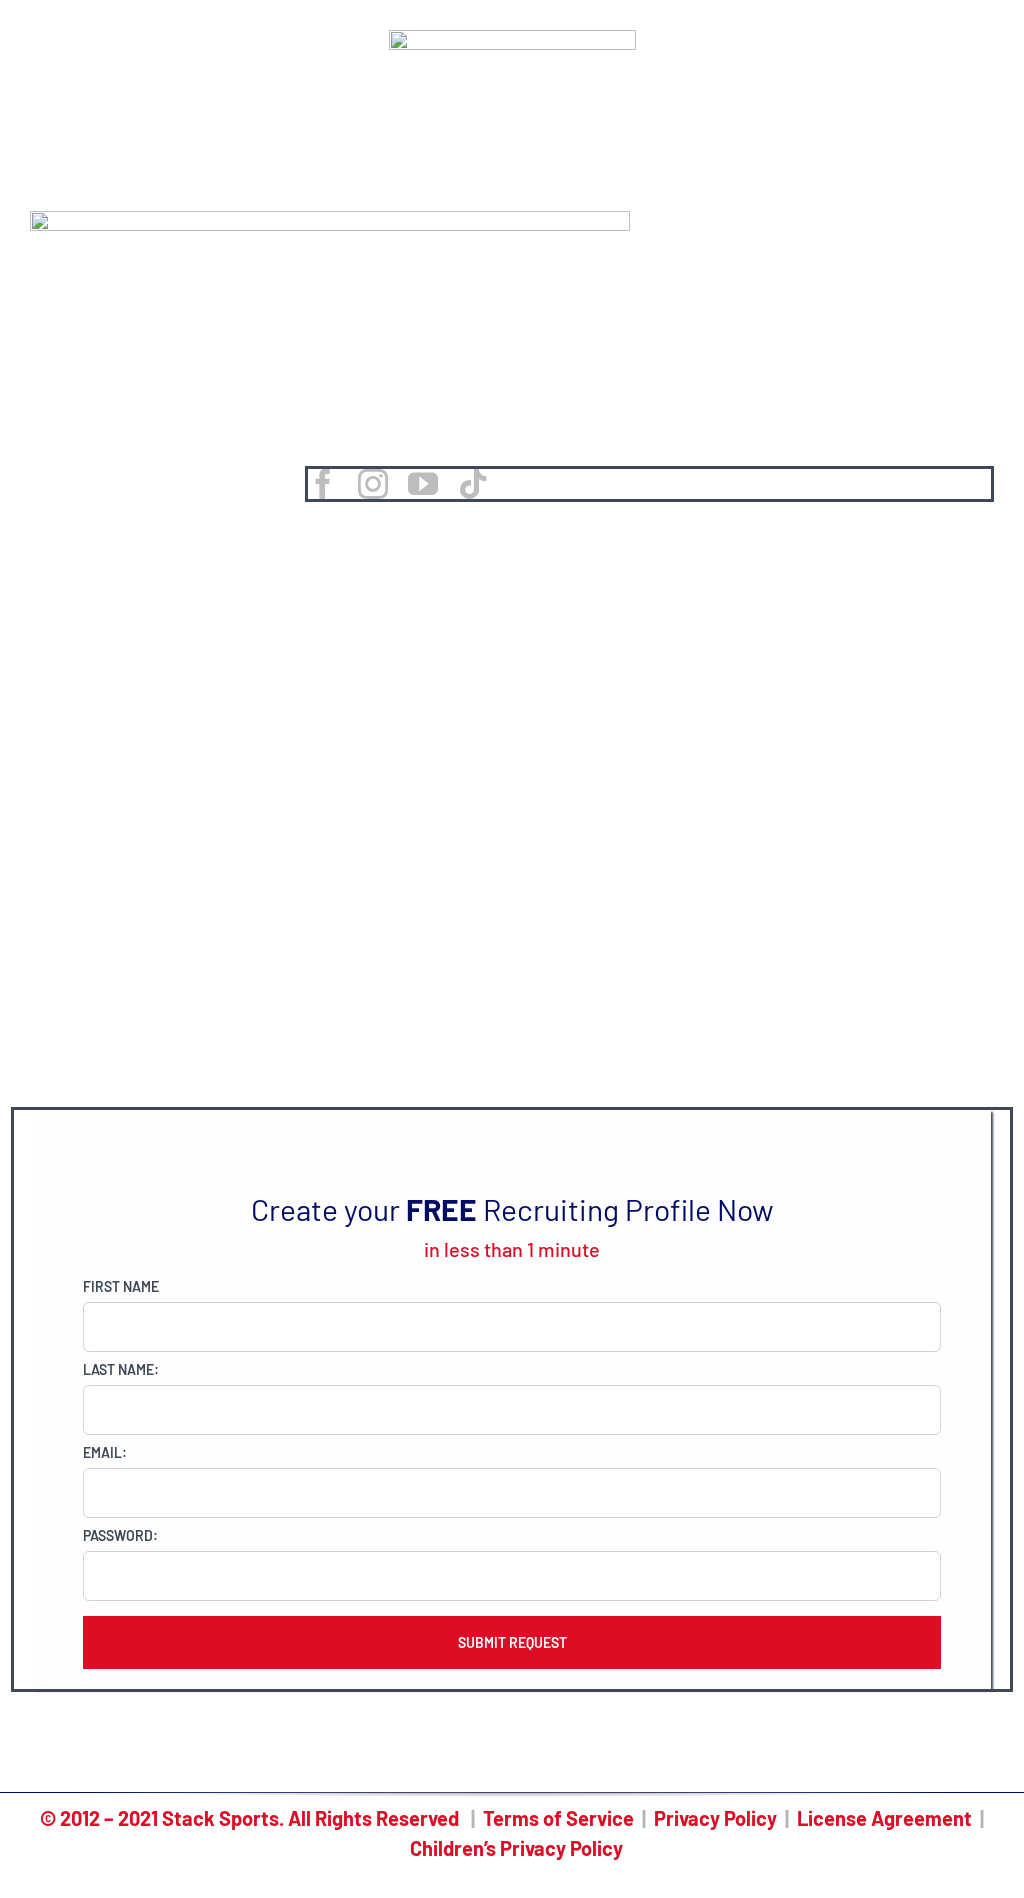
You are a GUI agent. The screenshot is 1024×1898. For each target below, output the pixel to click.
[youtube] (423, 484)
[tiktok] (473, 484)
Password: (120, 1535)
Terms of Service (558, 1818)
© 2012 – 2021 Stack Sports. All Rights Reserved (249, 1818)
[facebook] (323, 484)
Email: (105, 1452)
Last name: (121, 1369)
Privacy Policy (715, 1818)
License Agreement (884, 1818)
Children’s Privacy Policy (516, 1848)
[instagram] (373, 484)
